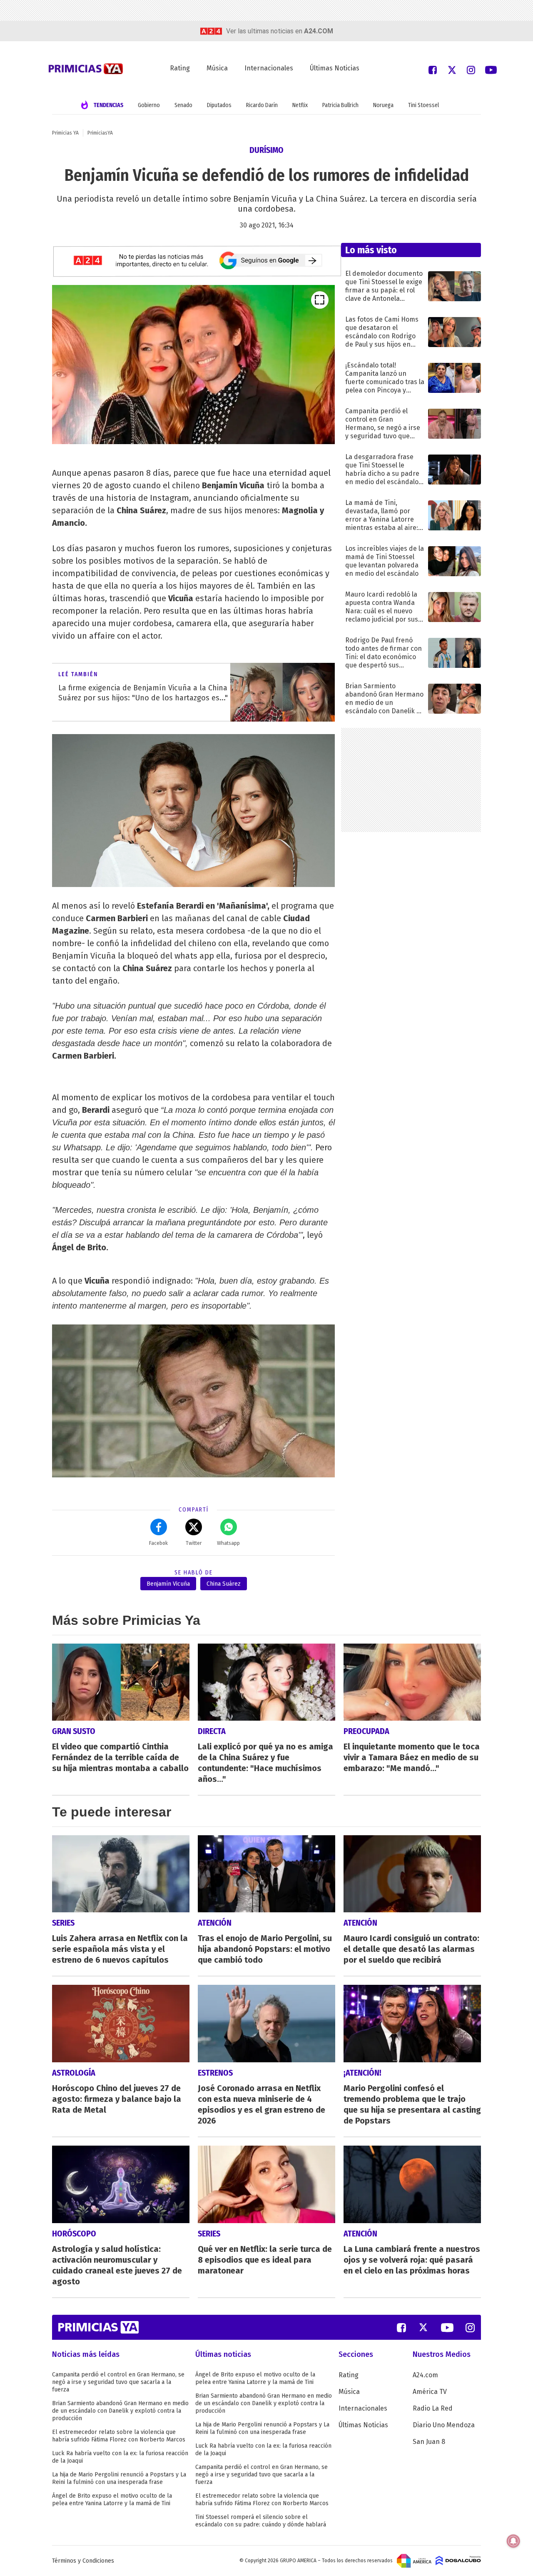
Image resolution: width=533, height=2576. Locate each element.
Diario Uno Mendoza (444, 2425)
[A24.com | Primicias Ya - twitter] (452, 69)
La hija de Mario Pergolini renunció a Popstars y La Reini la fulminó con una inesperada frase (119, 2478)
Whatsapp (228, 1543)
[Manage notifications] (513, 2541)
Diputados (219, 105)
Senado (183, 105)
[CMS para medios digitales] (458, 2561)
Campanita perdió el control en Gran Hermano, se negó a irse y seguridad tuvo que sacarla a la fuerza (118, 2382)
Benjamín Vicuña (168, 1584)
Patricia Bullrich (340, 105)
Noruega (383, 105)
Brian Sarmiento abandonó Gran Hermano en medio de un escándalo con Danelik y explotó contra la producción (120, 2411)
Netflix (300, 105)
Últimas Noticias (335, 68)
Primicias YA (65, 133)
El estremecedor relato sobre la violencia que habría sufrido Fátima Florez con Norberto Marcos (119, 2436)
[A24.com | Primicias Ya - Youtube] (491, 69)
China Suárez (224, 1584)
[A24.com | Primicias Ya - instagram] (471, 69)
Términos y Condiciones (83, 2561)
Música (217, 68)
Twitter (194, 1543)
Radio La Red (433, 2408)
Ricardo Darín (262, 105)
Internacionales (269, 68)
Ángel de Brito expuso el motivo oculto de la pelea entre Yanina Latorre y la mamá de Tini (112, 2500)
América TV (430, 2392)
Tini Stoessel (423, 105)
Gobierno (149, 105)
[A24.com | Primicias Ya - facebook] (433, 69)
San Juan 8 (429, 2442)
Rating (180, 68)
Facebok (158, 1543)
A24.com (425, 2375)
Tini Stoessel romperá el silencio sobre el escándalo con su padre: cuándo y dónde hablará (261, 2521)
